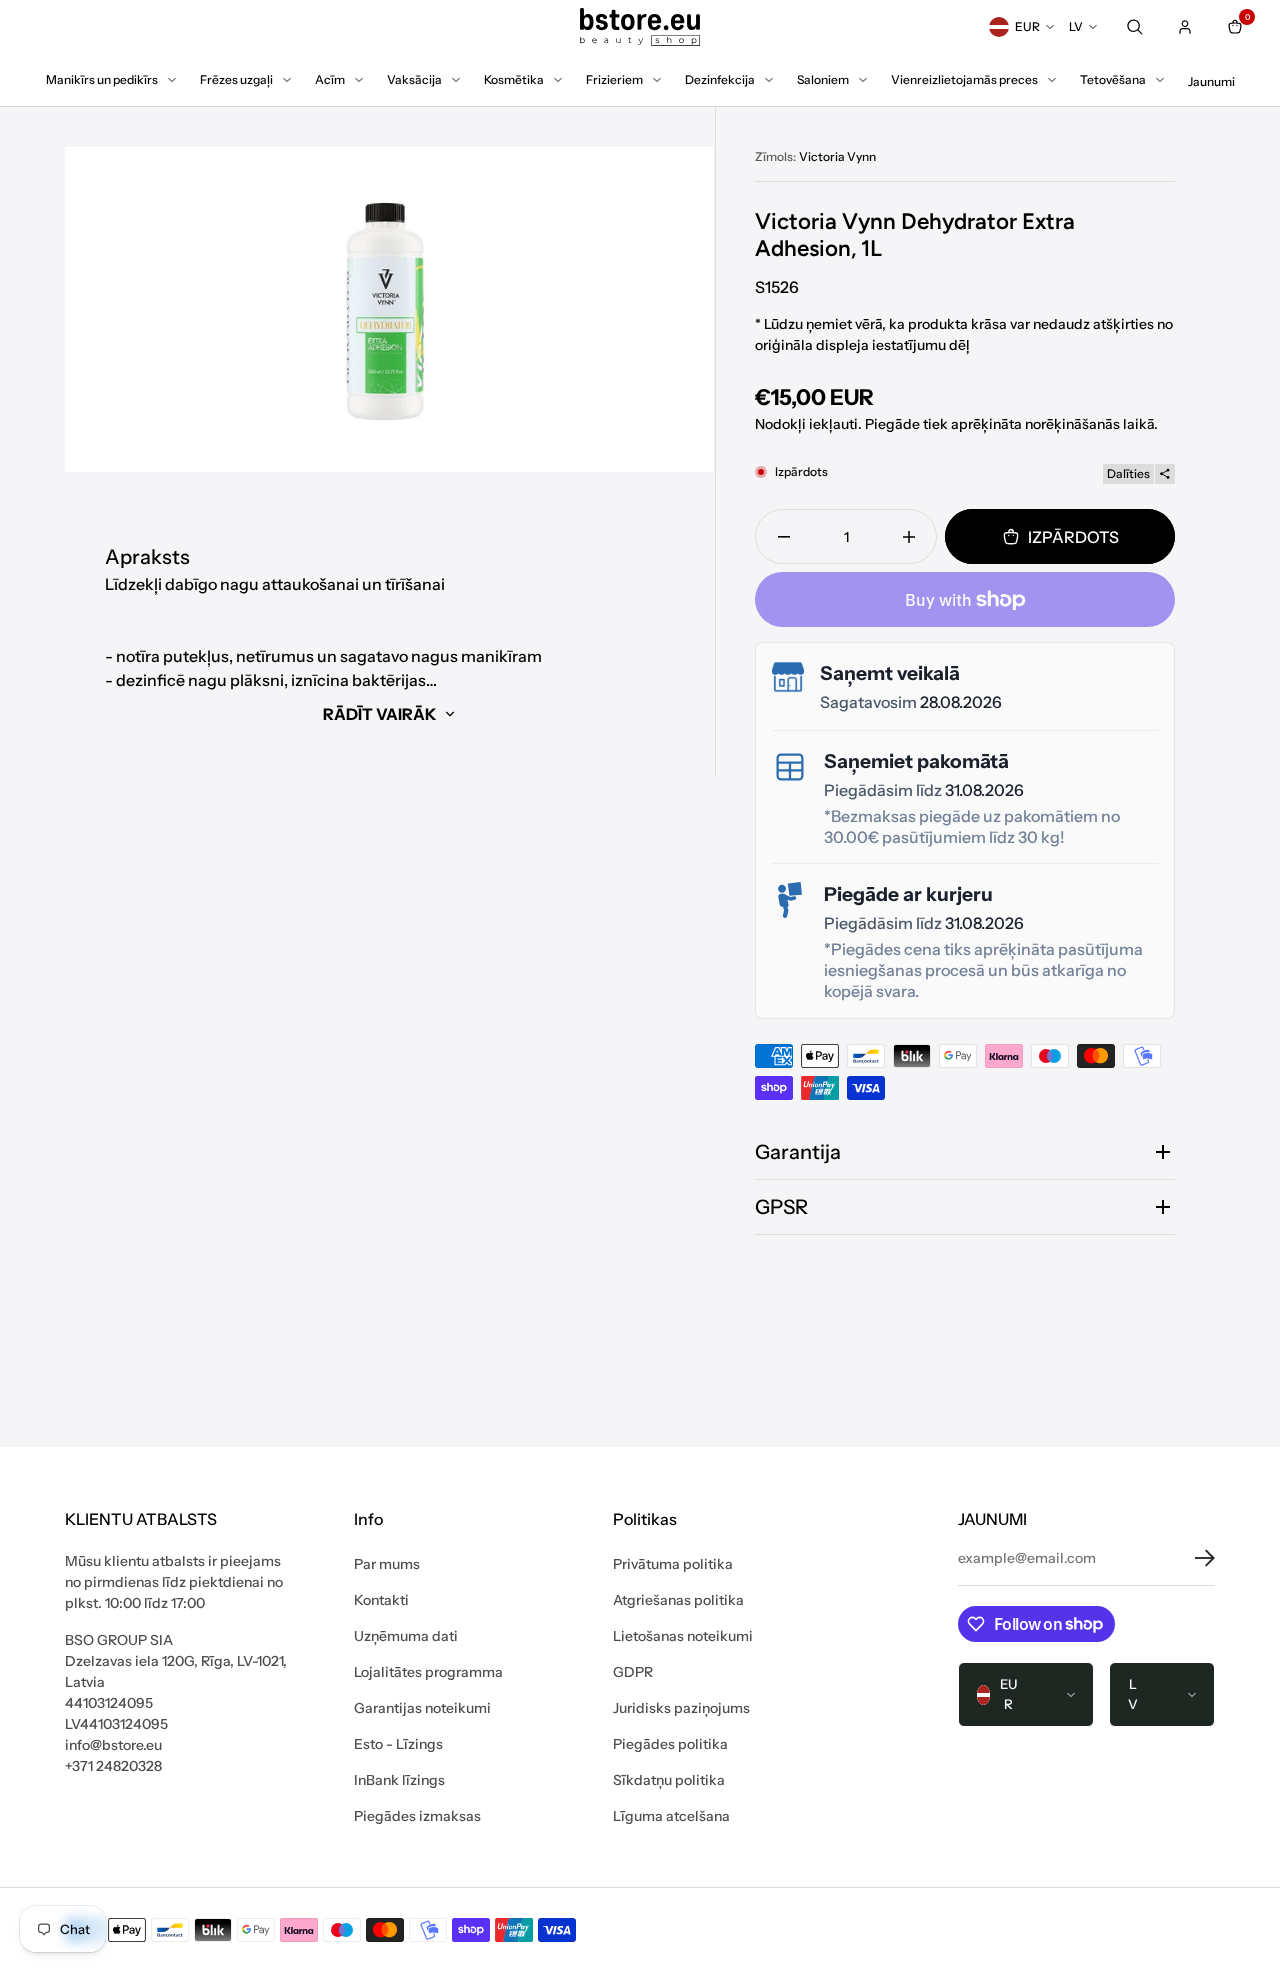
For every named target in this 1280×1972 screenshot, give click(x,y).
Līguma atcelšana (671, 1816)
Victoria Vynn (837, 156)
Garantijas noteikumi (422, 1708)
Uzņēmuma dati (406, 1636)
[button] (1190, 1558)
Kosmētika (514, 79)
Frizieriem (614, 79)
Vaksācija (414, 79)
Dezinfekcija (720, 79)
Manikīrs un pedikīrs (102, 79)
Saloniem (823, 79)
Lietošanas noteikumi (683, 1636)
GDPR (633, 1672)
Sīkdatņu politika (669, 1780)
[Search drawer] (1135, 27)
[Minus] (783, 536)
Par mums (387, 1564)
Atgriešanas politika (678, 1600)
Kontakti (381, 1600)
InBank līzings (399, 1780)
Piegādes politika (670, 1744)
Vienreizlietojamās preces (964, 79)
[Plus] (908, 536)
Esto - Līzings (398, 1744)
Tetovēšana (1113, 79)
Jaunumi (1211, 81)
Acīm (330, 79)
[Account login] (1185, 27)
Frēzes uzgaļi (236, 79)
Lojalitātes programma (428, 1672)
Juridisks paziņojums (681, 1708)
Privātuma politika (673, 1564)
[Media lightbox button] (389, 309)
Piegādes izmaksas (417, 1816)
